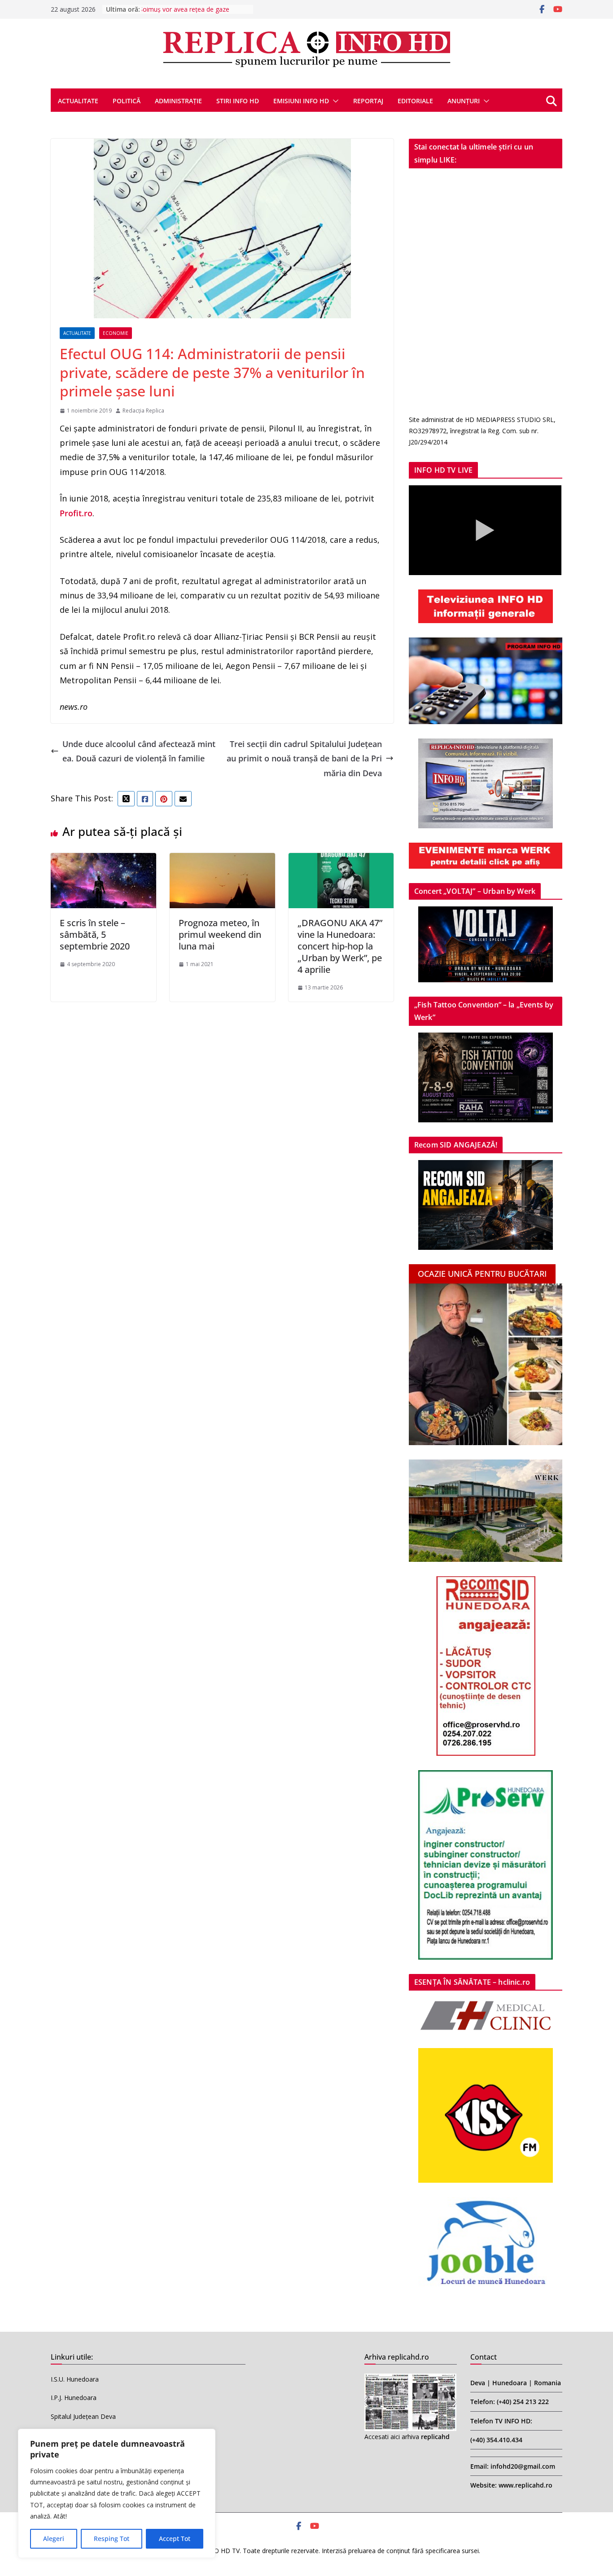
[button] (334, 101)
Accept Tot (175, 2539)
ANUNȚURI (464, 101)
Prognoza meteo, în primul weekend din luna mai (220, 934)
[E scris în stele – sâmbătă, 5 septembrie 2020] (103, 860)
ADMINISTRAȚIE (178, 101)
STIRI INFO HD (238, 101)
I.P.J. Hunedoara (74, 2398)
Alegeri (54, 2539)
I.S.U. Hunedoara (75, 2379)
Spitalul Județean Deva (83, 2416)
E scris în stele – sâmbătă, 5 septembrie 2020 (95, 934)
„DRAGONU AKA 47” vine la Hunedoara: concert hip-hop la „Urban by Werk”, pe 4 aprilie (340, 946)
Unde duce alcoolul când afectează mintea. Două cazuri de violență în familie (139, 751)
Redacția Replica (143, 411)
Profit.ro (76, 513)
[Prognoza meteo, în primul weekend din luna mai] (222, 860)
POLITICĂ (127, 101)
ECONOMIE (116, 333)
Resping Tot (112, 2539)
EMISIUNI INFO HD (301, 101)
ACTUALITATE (78, 101)
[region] (117, 2493)
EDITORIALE (415, 101)
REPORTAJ (368, 101)
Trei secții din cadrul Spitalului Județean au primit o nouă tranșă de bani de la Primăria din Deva (304, 758)
